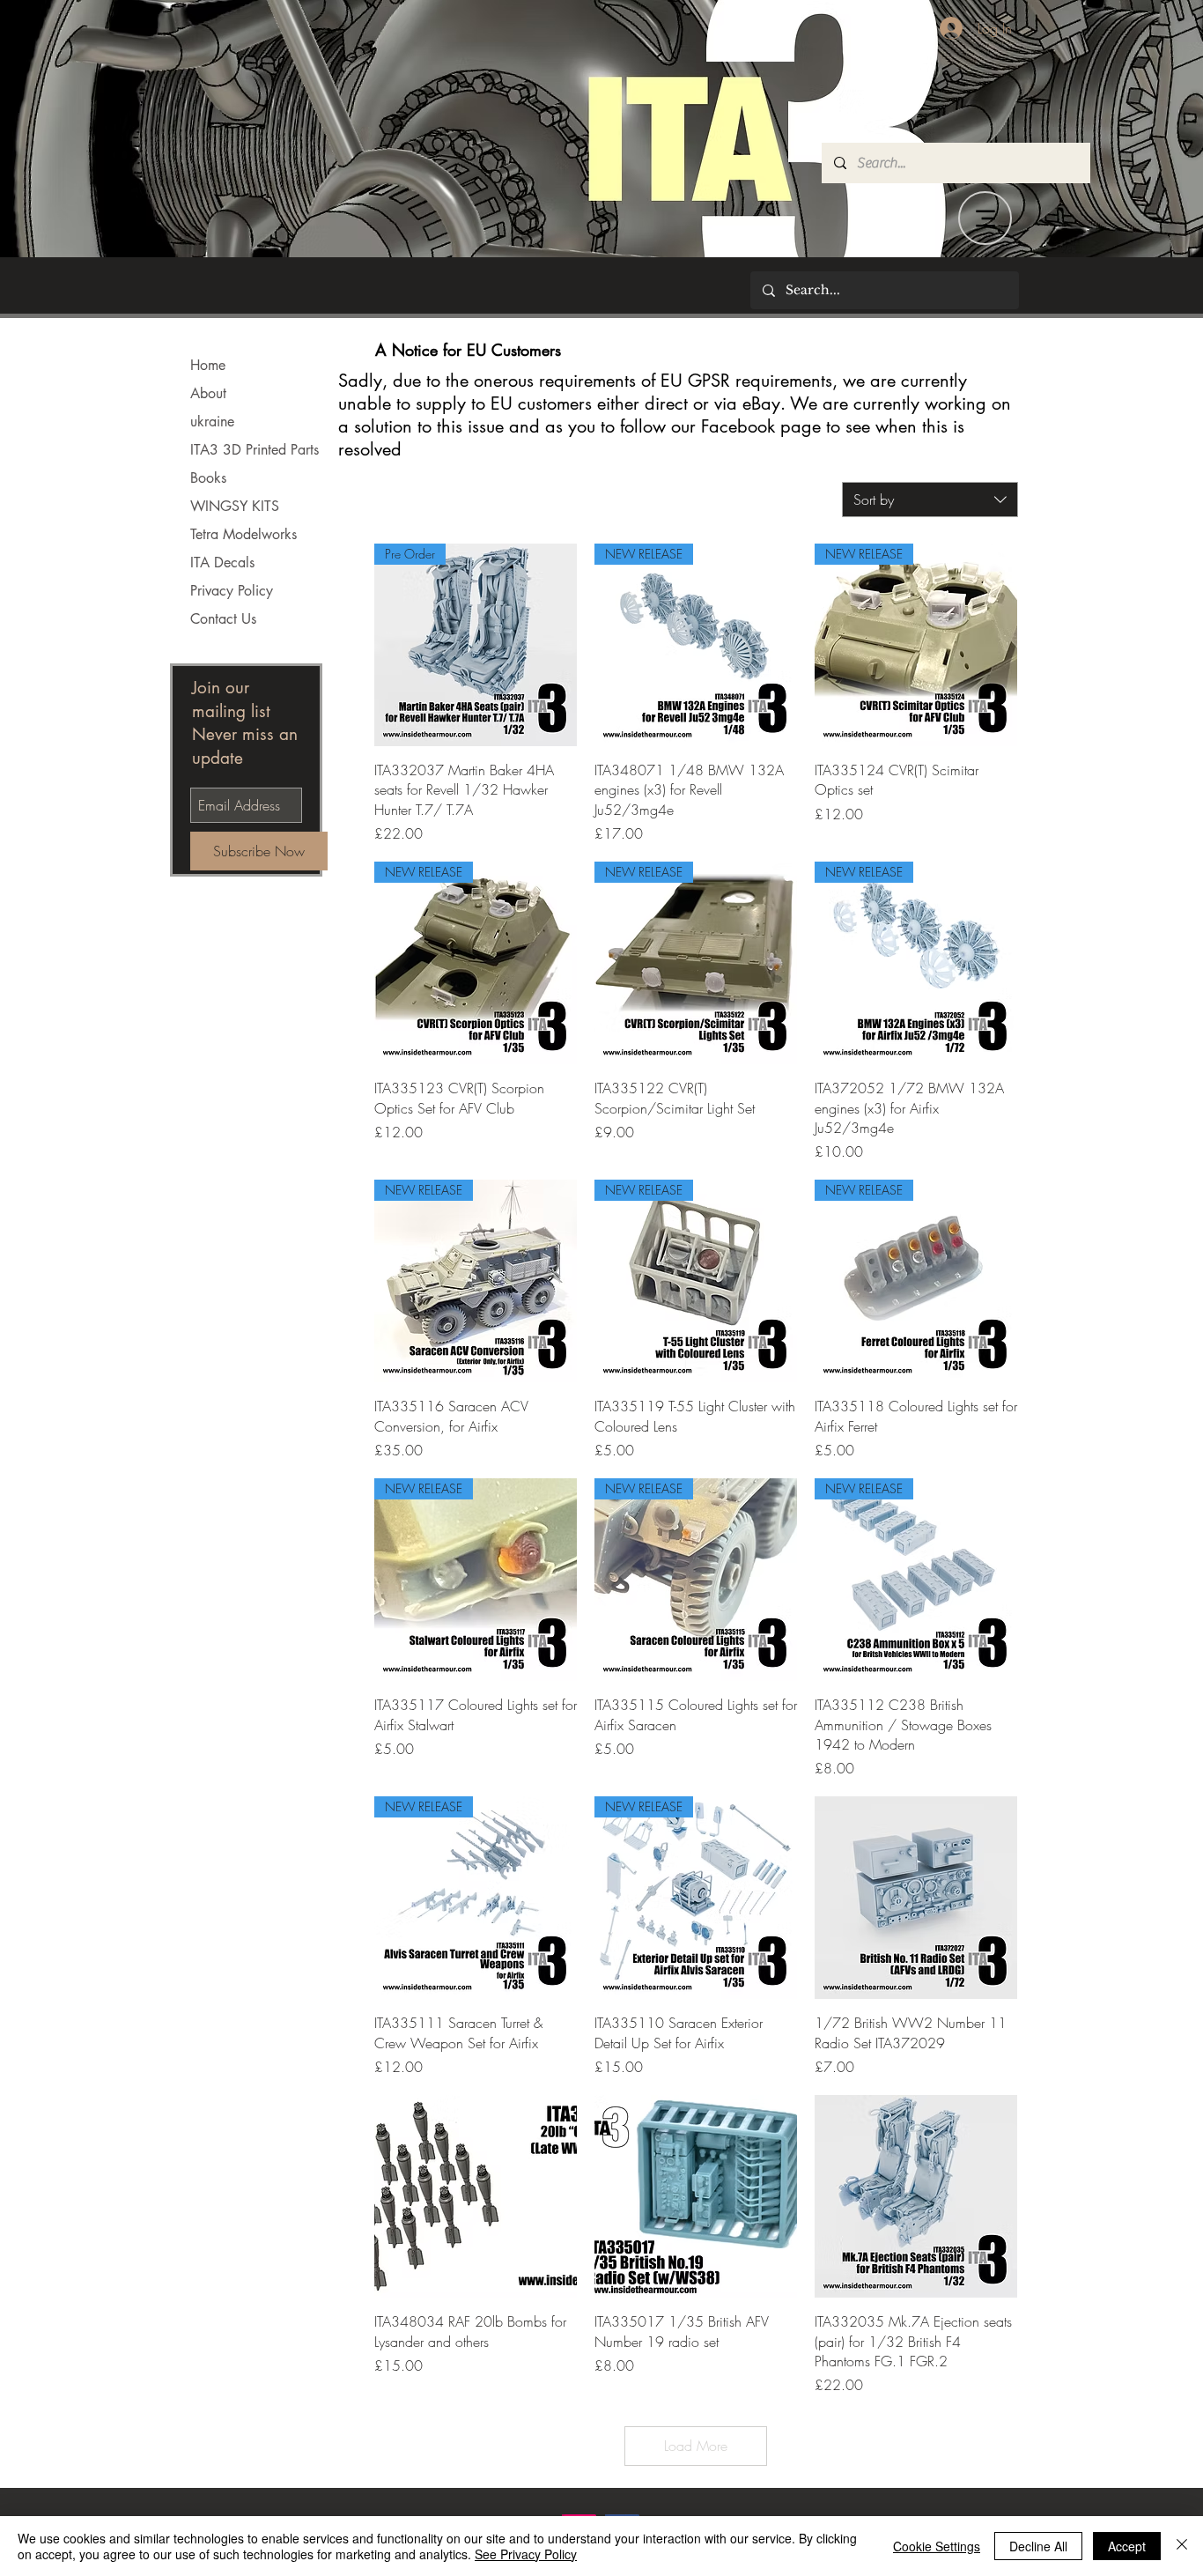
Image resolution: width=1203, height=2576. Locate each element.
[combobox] (930, 500)
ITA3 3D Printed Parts (255, 450)
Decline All (1038, 2546)
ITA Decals (222, 563)
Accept (1127, 2546)
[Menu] (985, 218)
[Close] (1182, 2546)
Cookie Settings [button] (937, 2546)
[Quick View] (916, 1898)
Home (208, 365)
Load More (696, 2446)
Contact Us (223, 619)
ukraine (212, 422)
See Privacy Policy (526, 2554)
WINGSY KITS (235, 506)
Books (208, 478)
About (208, 393)
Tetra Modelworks (244, 534)
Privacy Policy (232, 591)
